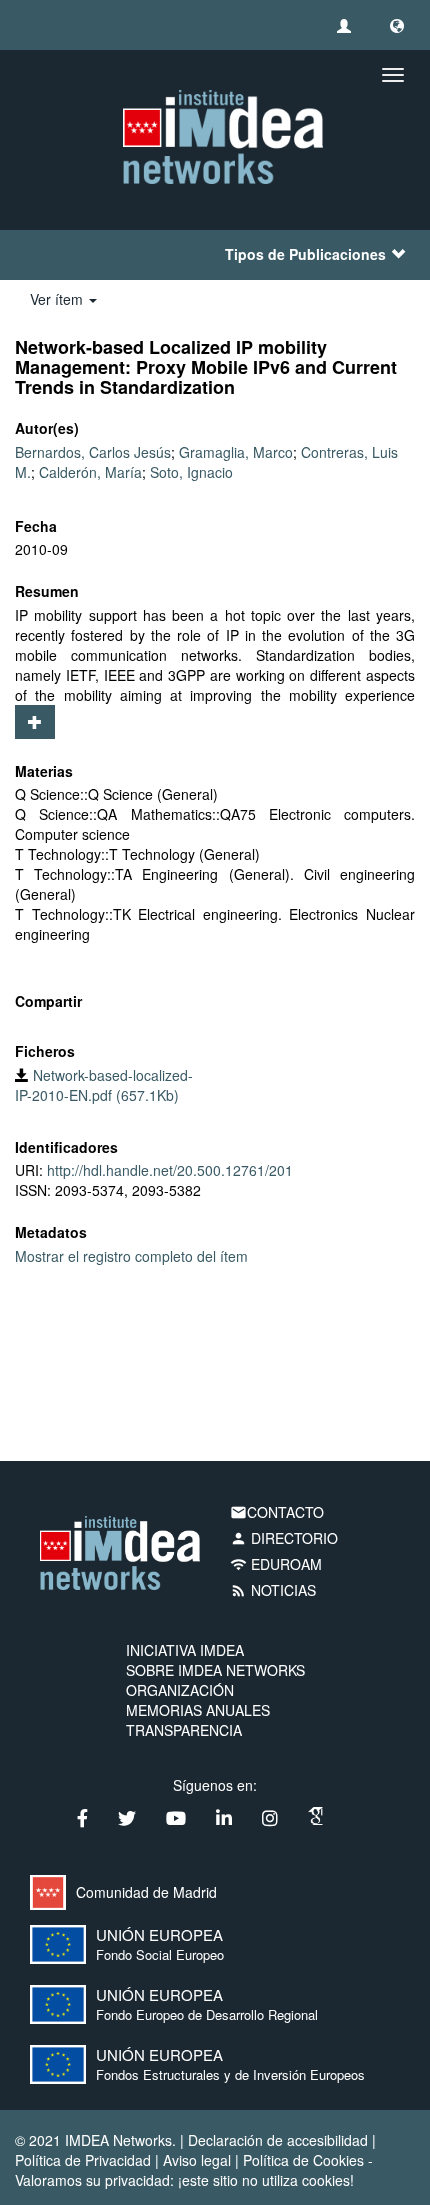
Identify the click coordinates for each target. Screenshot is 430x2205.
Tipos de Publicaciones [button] (305, 254)
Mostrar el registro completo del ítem (131, 1256)
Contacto (277, 1512)
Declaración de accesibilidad (278, 2140)
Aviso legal (197, 2160)
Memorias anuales (198, 1710)
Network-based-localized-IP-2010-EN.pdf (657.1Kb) (104, 1085)
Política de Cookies (303, 2160)
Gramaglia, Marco (236, 452)
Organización (180, 1690)
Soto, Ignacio (191, 472)
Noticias (273, 1590)
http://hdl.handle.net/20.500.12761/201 (170, 1170)
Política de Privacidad (83, 2160)
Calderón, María (90, 472)
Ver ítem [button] (58, 299)
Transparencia (184, 1730)
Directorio (284, 1538)
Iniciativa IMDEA (185, 1650)
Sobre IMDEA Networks (215, 1670)
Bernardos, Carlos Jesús (93, 452)
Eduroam (276, 1564)
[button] (397, 25)
